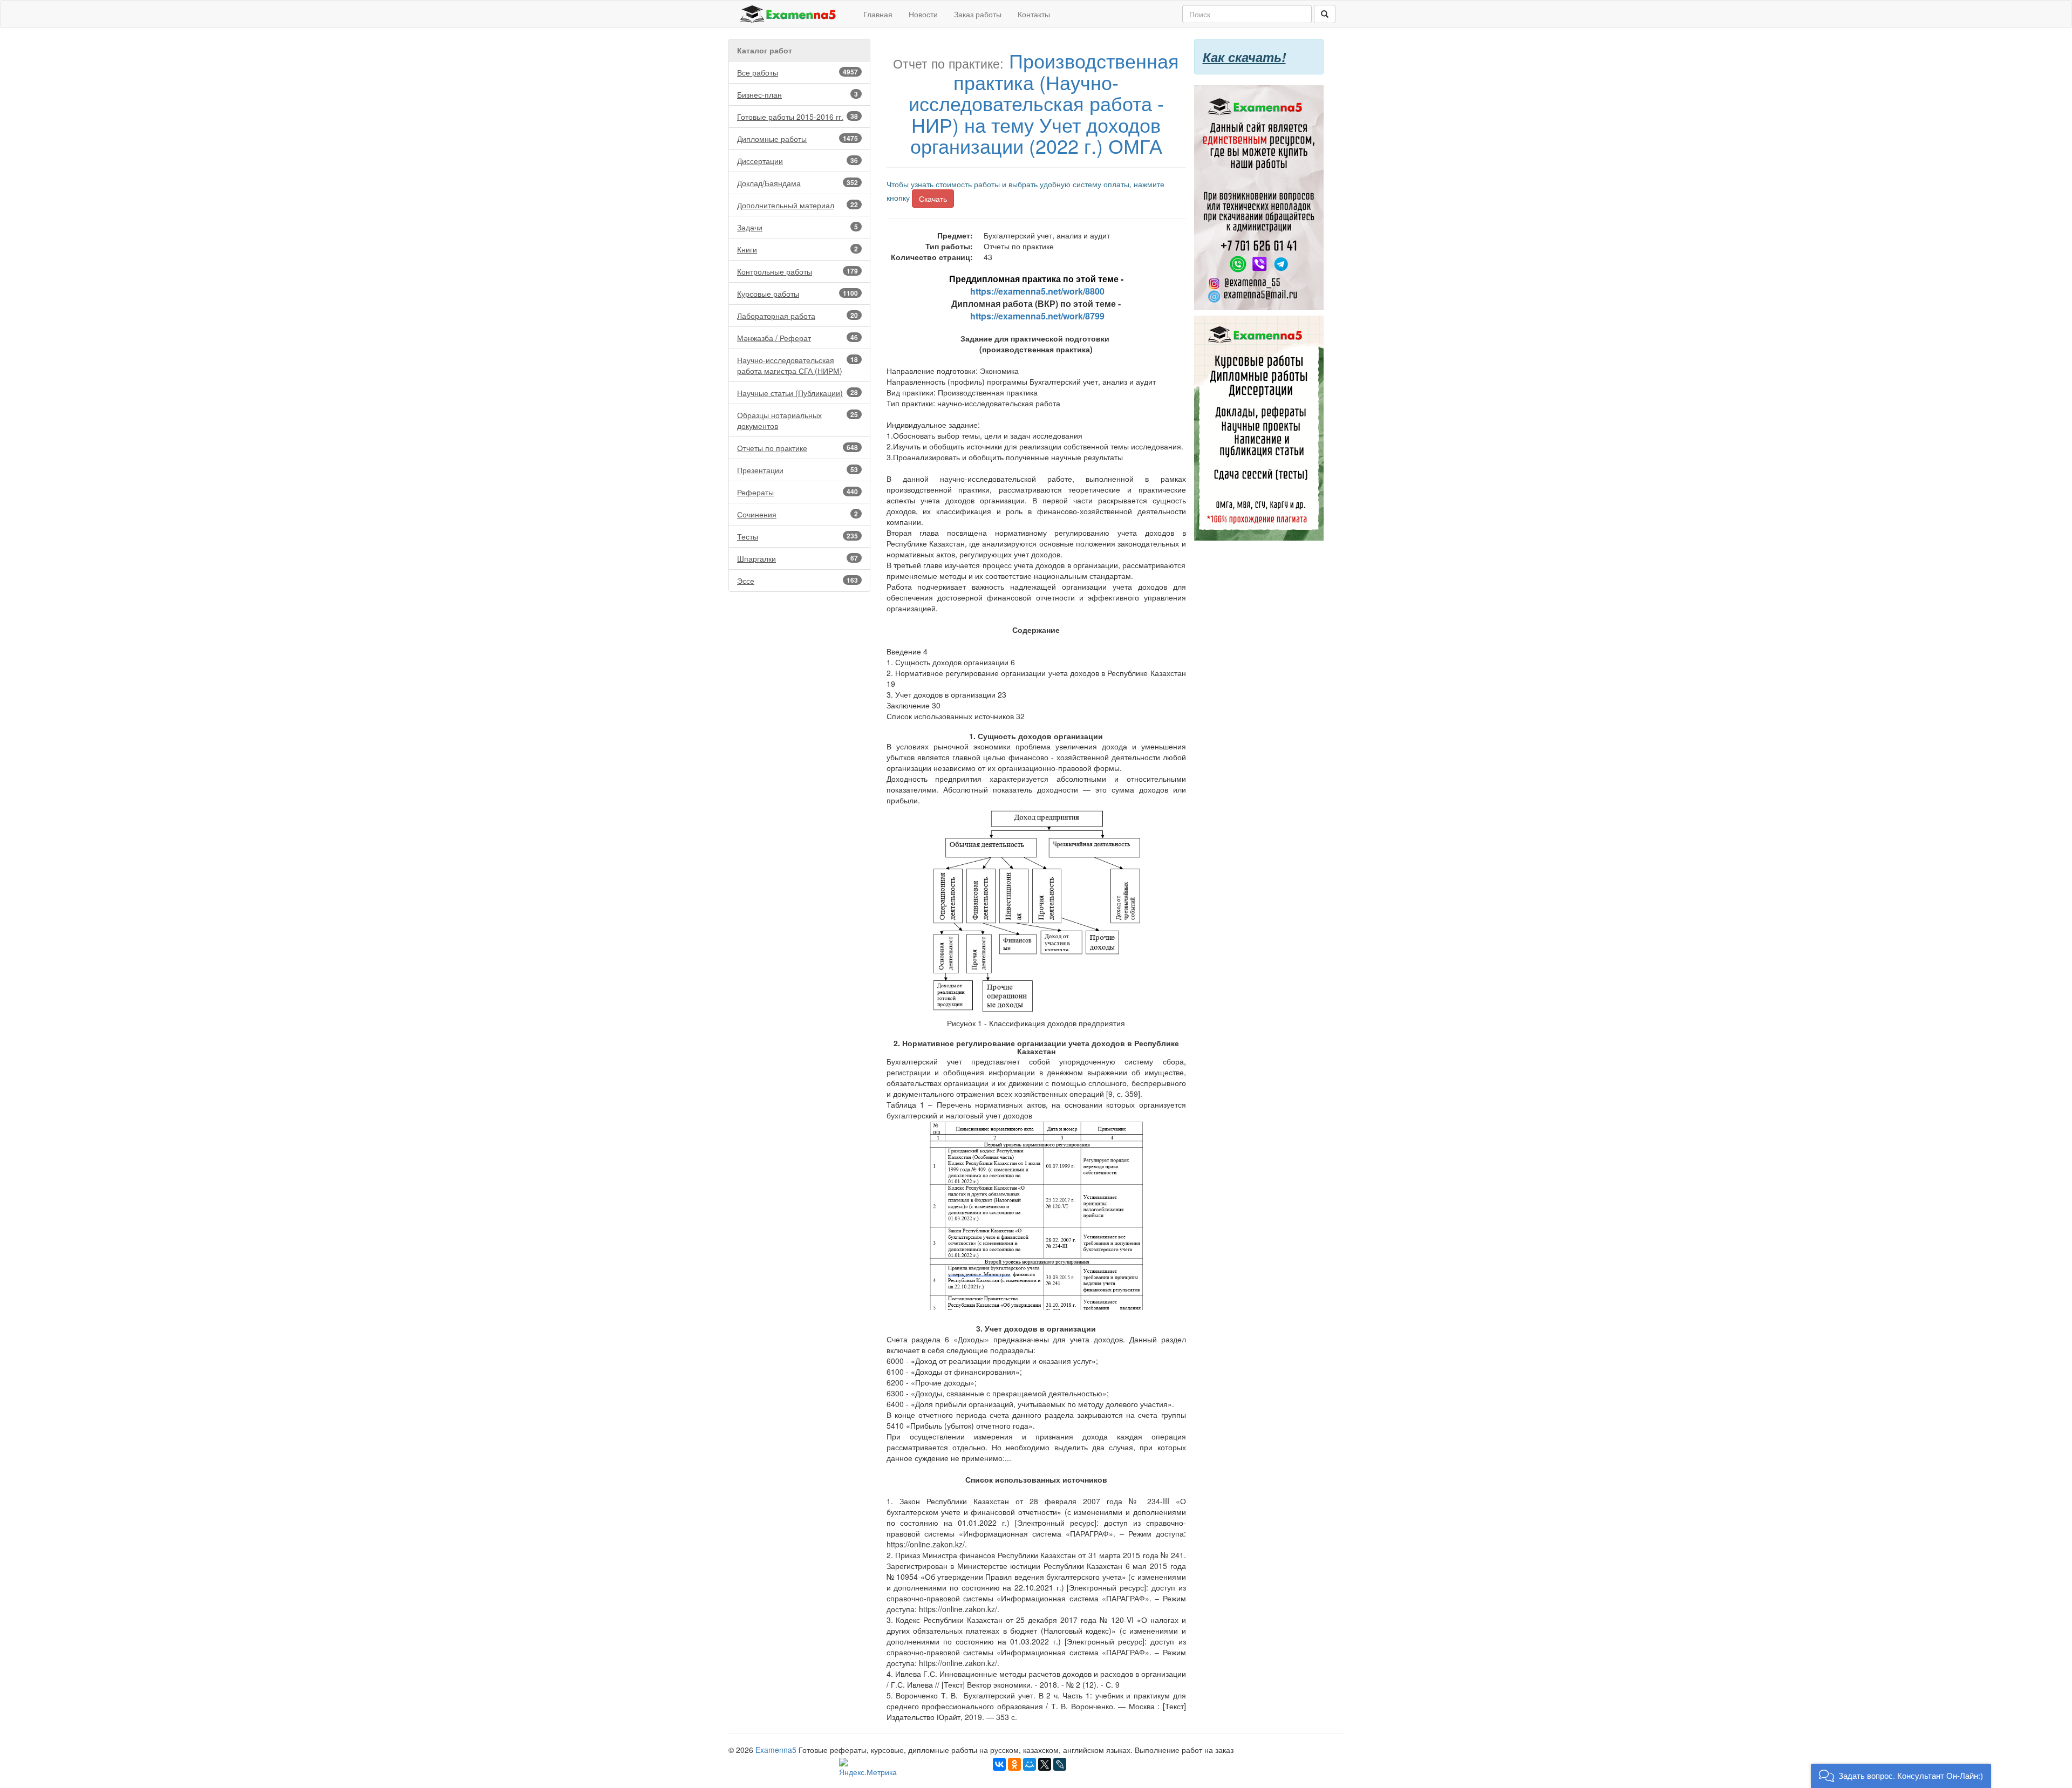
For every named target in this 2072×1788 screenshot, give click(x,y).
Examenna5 (776, 1750)
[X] (1045, 1764)
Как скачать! (1244, 57)
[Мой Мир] (1030, 1764)
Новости (923, 14)
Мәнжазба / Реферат (798, 338)
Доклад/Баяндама (798, 183)
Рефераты (798, 492)
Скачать (933, 199)
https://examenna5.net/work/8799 (1037, 316)
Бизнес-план (798, 94)
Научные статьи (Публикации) (798, 393)
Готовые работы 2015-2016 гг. (798, 117)
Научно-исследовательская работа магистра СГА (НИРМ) (798, 365)
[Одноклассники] (1014, 1764)
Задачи (798, 227)
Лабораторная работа (798, 316)
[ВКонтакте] (999, 1764)
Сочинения (798, 514)
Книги (798, 249)
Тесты (798, 536)
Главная (878, 14)
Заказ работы (978, 14)
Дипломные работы (798, 139)
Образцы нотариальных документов (798, 420)
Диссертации (798, 161)
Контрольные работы (798, 271)
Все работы (798, 72)
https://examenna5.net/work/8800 (1037, 291)
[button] (1901, 1776)
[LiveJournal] (1060, 1764)
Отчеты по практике (798, 448)
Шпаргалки (798, 558)
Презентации (798, 470)
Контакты (1034, 14)
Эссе (798, 581)
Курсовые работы (798, 294)
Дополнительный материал (798, 205)
